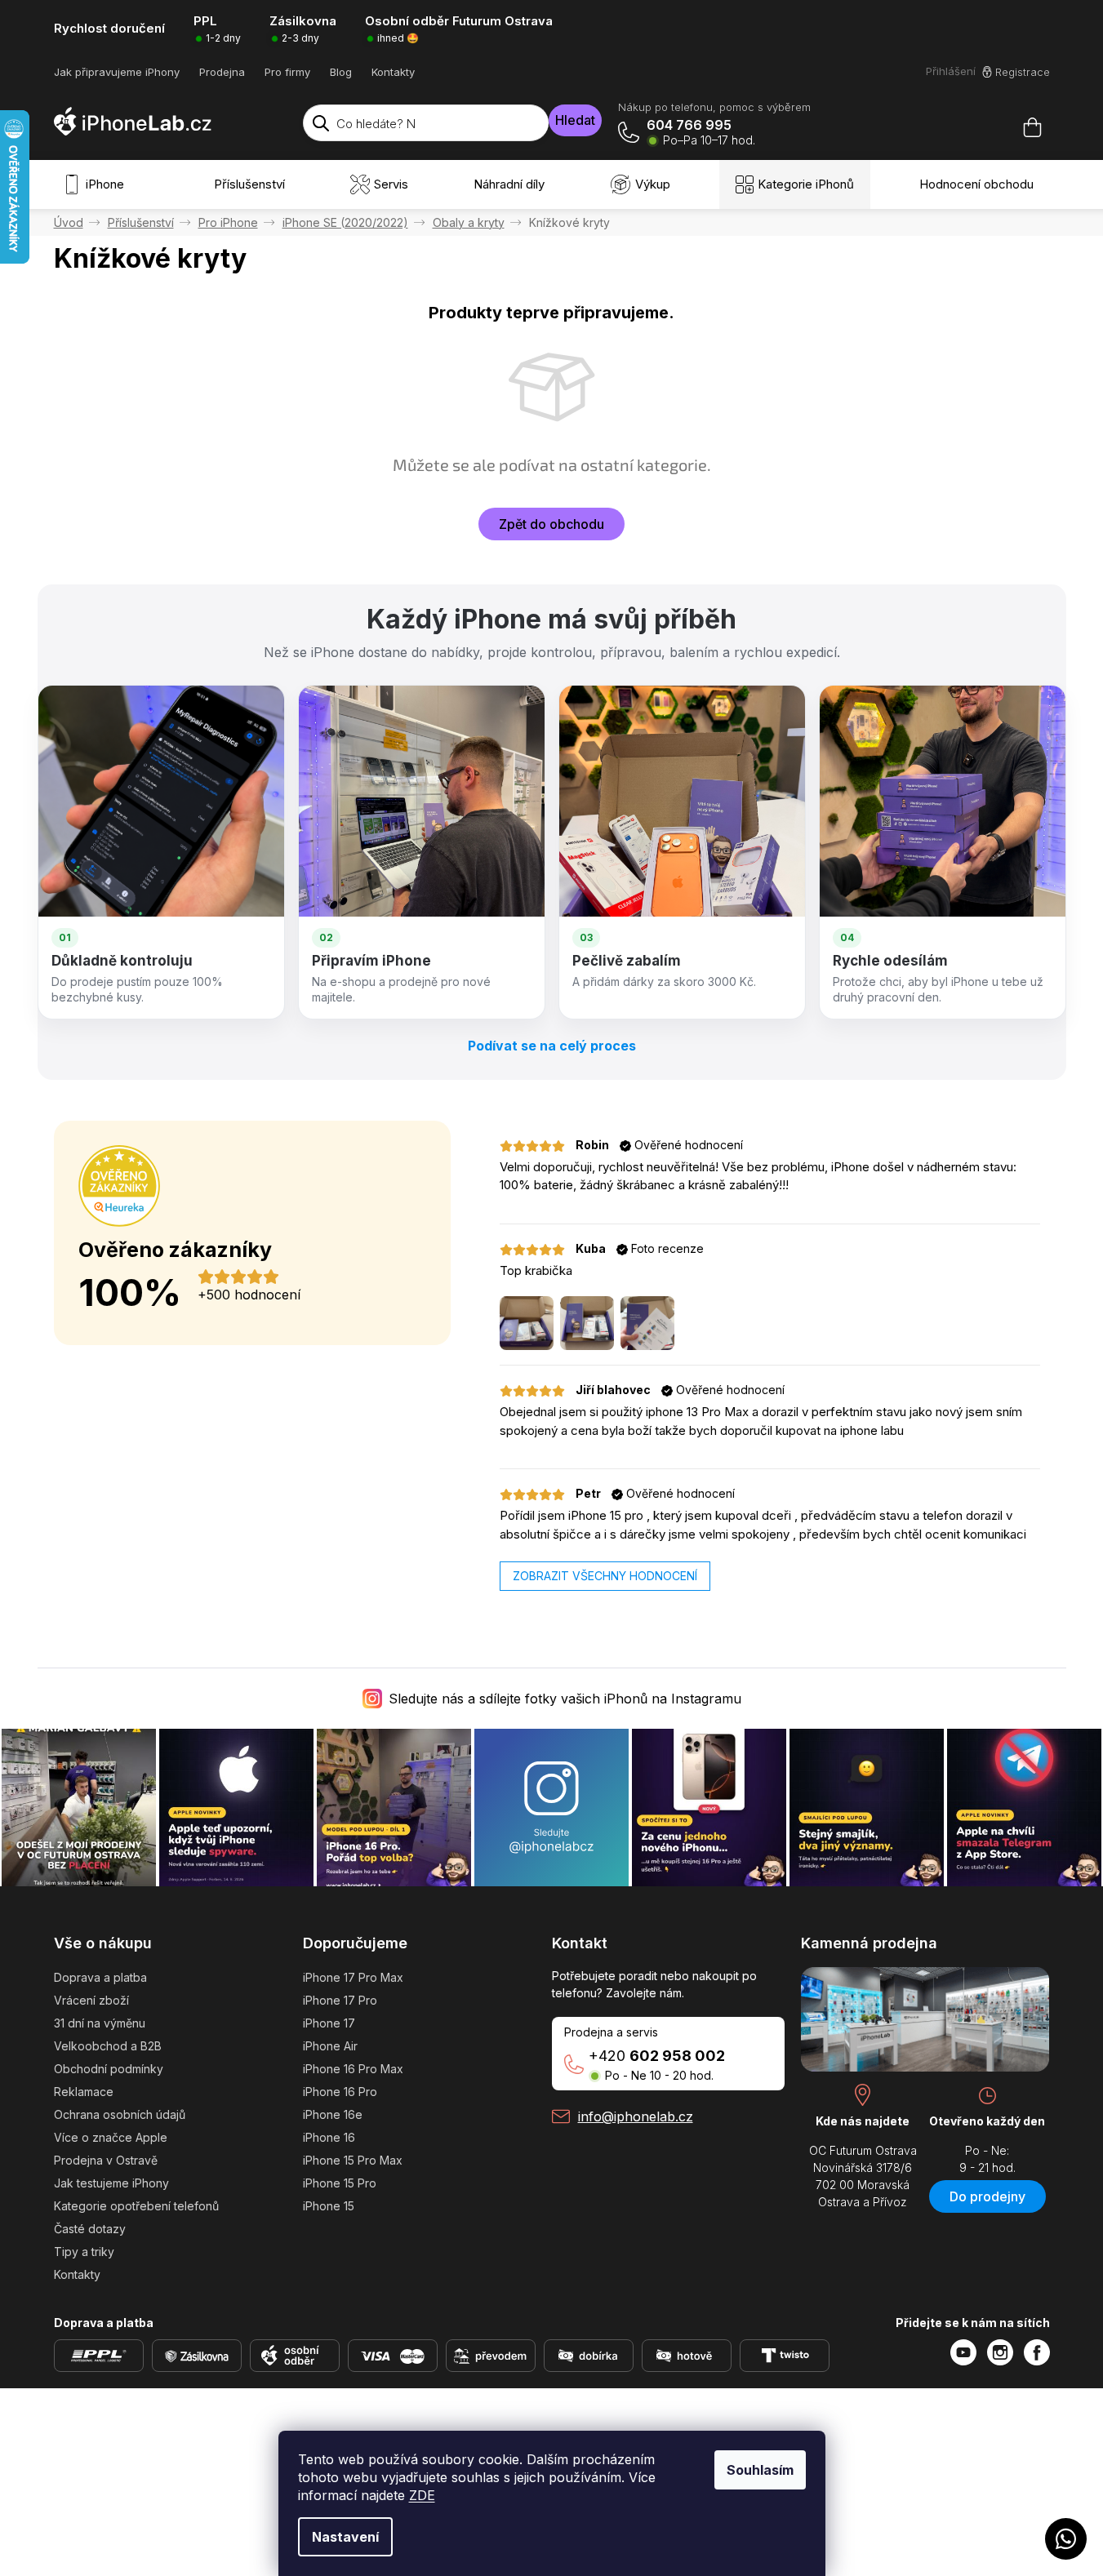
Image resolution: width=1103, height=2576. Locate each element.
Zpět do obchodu (551, 524)
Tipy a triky (84, 2252)
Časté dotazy (90, 2229)
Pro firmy (287, 72)
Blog (341, 72)
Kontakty (393, 72)
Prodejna (222, 72)
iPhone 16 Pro (340, 2092)
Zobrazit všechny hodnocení (605, 1576)
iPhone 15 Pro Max (353, 2160)
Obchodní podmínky (109, 2069)
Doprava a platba (100, 1977)
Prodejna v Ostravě (106, 2160)
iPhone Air (330, 2046)
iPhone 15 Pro (340, 2183)
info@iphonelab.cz (636, 2116)
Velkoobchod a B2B (108, 2046)
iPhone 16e (333, 2114)
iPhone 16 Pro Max (353, 2069)
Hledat (575, 120)
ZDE (422, 2495)
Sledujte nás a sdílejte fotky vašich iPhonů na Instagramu (565, 1699)
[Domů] (69, 222)
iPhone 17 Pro (340, 2000)
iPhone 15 (329, 2206)
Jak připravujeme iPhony (117, 72)
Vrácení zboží (91, 2000)
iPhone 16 (329, 2137)
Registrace (1023, 72)
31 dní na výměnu (100, 2023)
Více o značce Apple (111, 2137)
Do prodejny (987, 2196)
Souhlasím (760, 2470)
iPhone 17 (329, 2023)
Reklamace (84, 2092)
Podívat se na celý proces (552, 1046)
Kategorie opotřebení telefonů (136, 2206)
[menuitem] (97, 184)
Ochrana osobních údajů (120, 2114)
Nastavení (345, 2537)
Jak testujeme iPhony (111, 2183)
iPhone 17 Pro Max (353, 1977)
